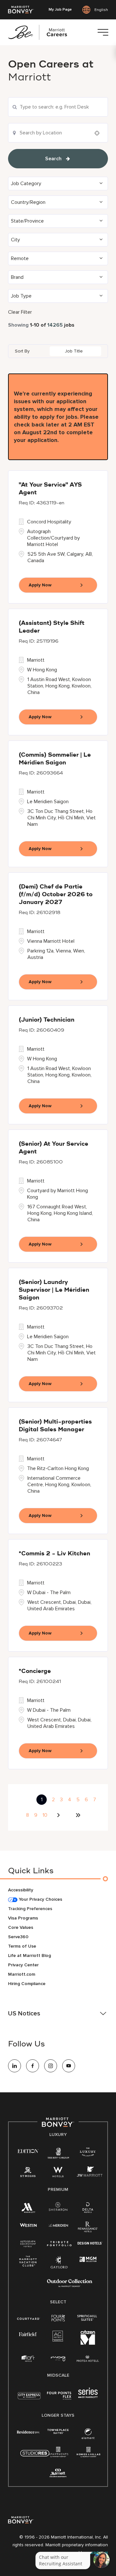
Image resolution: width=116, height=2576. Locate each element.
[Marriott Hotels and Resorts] (28, 2209)
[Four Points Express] (59, 2399)
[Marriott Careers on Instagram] (51, 2066)
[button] (58, 184)
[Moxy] (58, 2359)
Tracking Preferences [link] (30, 1909)
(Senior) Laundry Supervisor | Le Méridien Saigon (54, 1290)
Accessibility (21, 1890)
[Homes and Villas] (88, 2454)
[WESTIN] (28, 2225)
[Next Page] (59, 1815)
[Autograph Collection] (28, 2244)
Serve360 (18, 1937)
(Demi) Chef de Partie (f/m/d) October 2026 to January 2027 (56, 895)
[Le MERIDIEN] (58, 2225)
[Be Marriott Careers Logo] (40, 32)
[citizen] (88, 2343)
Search (53, 159)
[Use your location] (99, 133)
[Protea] (88, 2359)
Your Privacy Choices (40, 1899)
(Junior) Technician (47, 1020)
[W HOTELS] (58, 2173)
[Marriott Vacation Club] (28, 2263)
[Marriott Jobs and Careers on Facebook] (33, 2066)
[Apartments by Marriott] (58, 2454)
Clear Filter (20, 312)
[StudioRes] (35, 2457)
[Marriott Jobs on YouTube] (69, 2066)
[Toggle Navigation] (103, 32)
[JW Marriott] (90, 2173)
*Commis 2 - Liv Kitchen (54, 1554)
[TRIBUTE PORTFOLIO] (59, 2244)
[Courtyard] (29, 2318)
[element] (88, 2435)
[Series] (88, 2397)
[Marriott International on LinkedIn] (15, 2066)
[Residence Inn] (28, 2431)
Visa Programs (23, 1918)
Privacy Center (23, 1965)
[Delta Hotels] (88, 2209)
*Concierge (35, 1671)
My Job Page (60, 10)
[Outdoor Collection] (70, 2286)
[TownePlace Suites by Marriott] (58, 2431)
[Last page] (78, 1815)
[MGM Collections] (88, 2260)
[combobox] (58, 107)
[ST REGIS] (28, 2173)
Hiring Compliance (27, 1984)
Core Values (21, 1927)
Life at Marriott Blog (29, 1956)
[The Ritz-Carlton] (58, 2154)
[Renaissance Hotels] (88, 2228)
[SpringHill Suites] (88, 2318)
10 (45, 1815)
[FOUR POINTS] (58, 2318)
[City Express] (29, 2399)
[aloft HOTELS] (28, 2359)
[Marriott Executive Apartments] (58, 2474)
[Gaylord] (59, 2267)
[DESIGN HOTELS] (90, 2244)
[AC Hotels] (58, 2337)
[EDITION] (28, 2151)
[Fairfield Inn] (28, 2334)
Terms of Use (22, 1946)
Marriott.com (22, 1974)
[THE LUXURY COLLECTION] (88, 2153)
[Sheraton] (58, 2208)
